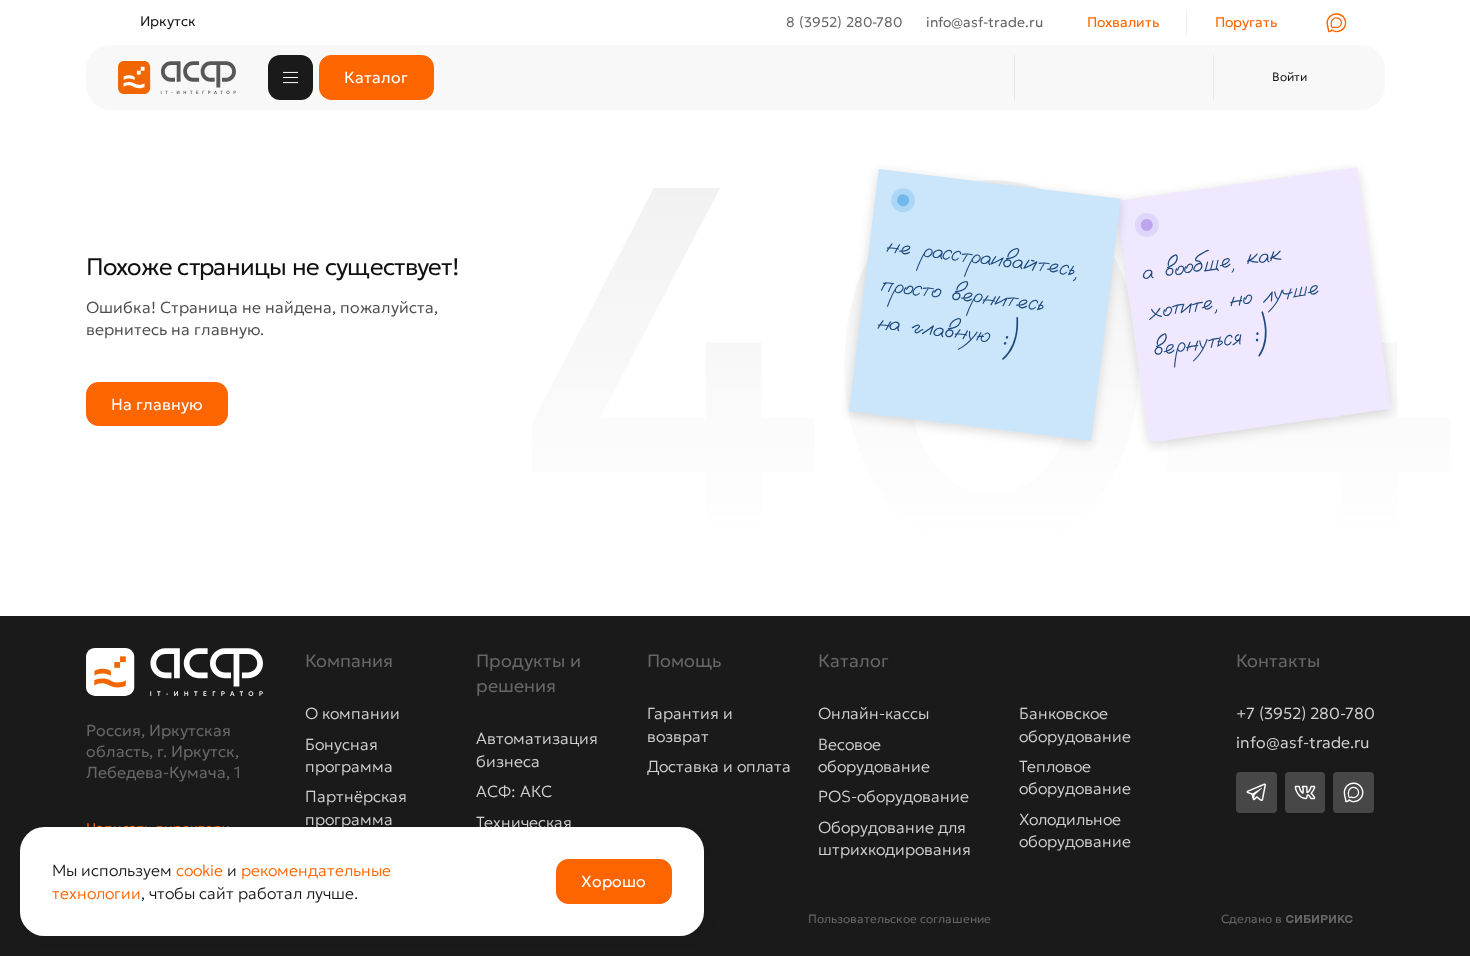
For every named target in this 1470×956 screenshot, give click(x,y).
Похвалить (1123, 22)
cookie (199, 870)
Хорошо (613, 881)
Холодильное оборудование (1075, 830)
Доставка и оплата (719, 766)
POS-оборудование (893, 796)
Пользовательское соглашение (899, 918)
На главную (157, 404)
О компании (352, 713)
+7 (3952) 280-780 (1305, 714)
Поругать (1246, 22)
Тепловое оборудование (1075, 777)
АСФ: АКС (514, 791)
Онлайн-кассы (873, 713)
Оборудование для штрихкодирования (894, 838)
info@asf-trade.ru (1302, 743)
